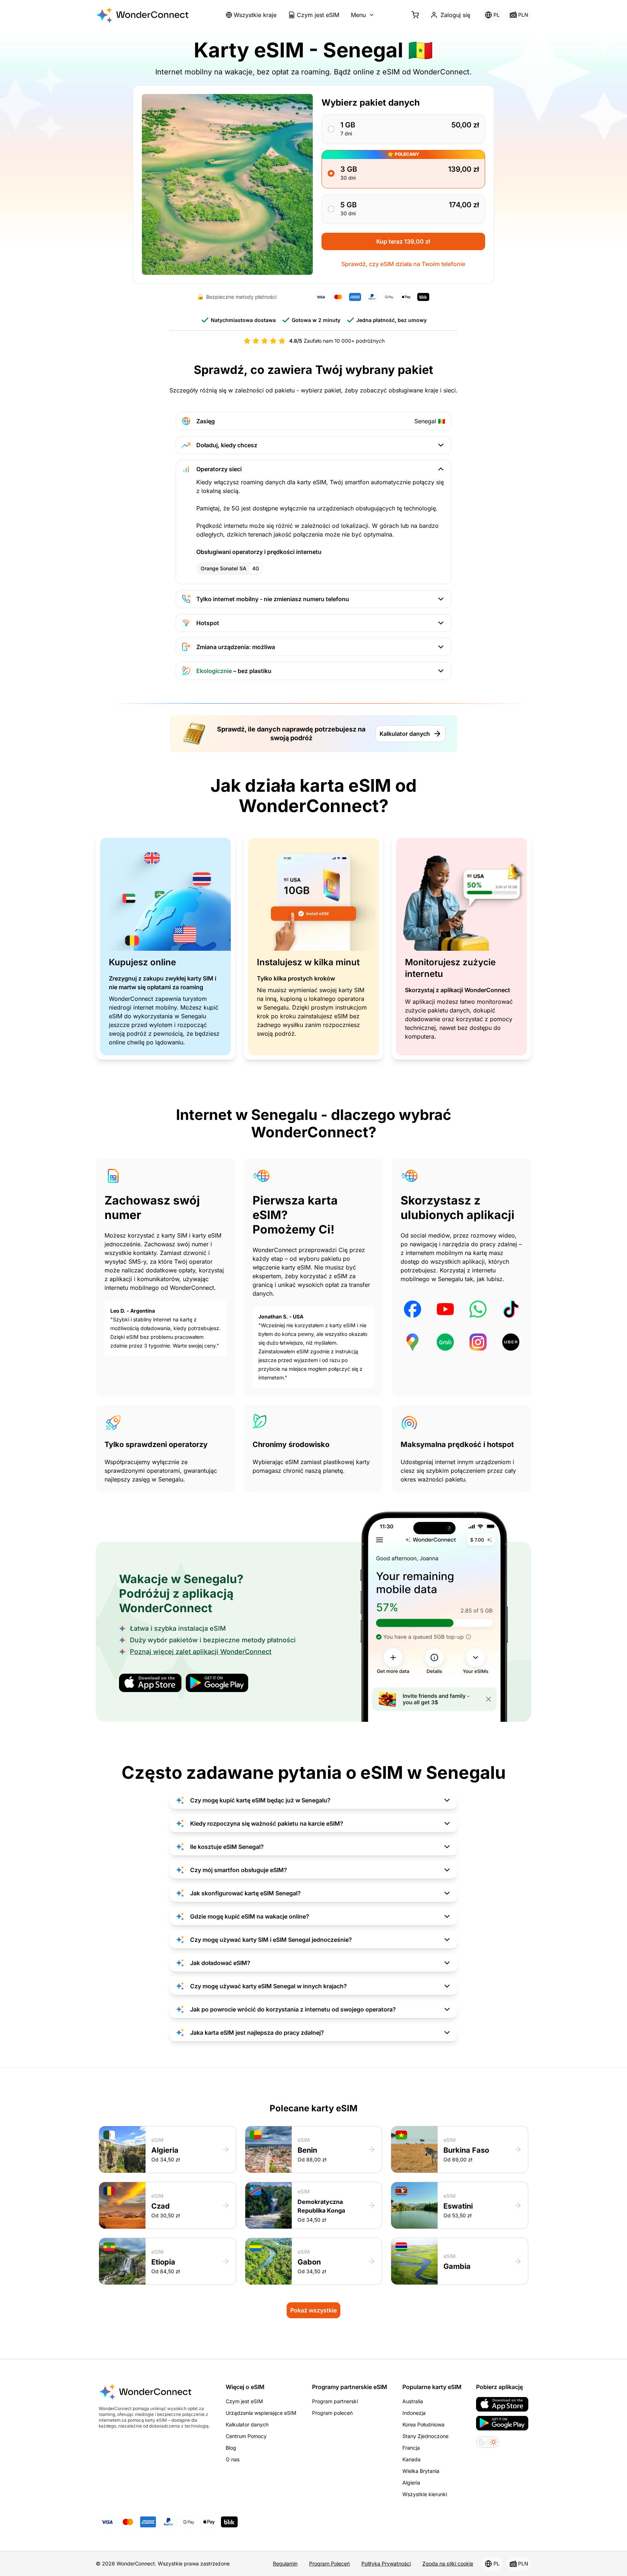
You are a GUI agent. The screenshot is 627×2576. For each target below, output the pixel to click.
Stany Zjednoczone (425, 2436)
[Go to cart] (415, 15)
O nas (233, 2459)
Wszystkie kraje (255, 15)
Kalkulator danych (405, 734)
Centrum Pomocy (246, 2436)
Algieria (411, 2483)
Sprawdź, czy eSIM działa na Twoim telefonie (403, 264)
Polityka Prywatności (386, 2563)
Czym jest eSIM (318, 15)
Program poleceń (332, 2413)
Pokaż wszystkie (313, 2310)
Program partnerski (335, 2401)
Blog (231, 2448)
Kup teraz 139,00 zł (403, 241)
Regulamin (285, 2563)
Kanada (411, 2459)
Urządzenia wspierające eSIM (261, 2413)
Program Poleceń (329, 2563)
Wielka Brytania (421, 2471)
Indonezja (414, 2413)
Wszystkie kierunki (425, 2494)
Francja (411, 2448)
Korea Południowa (423, 2424)
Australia (413, 2401)
